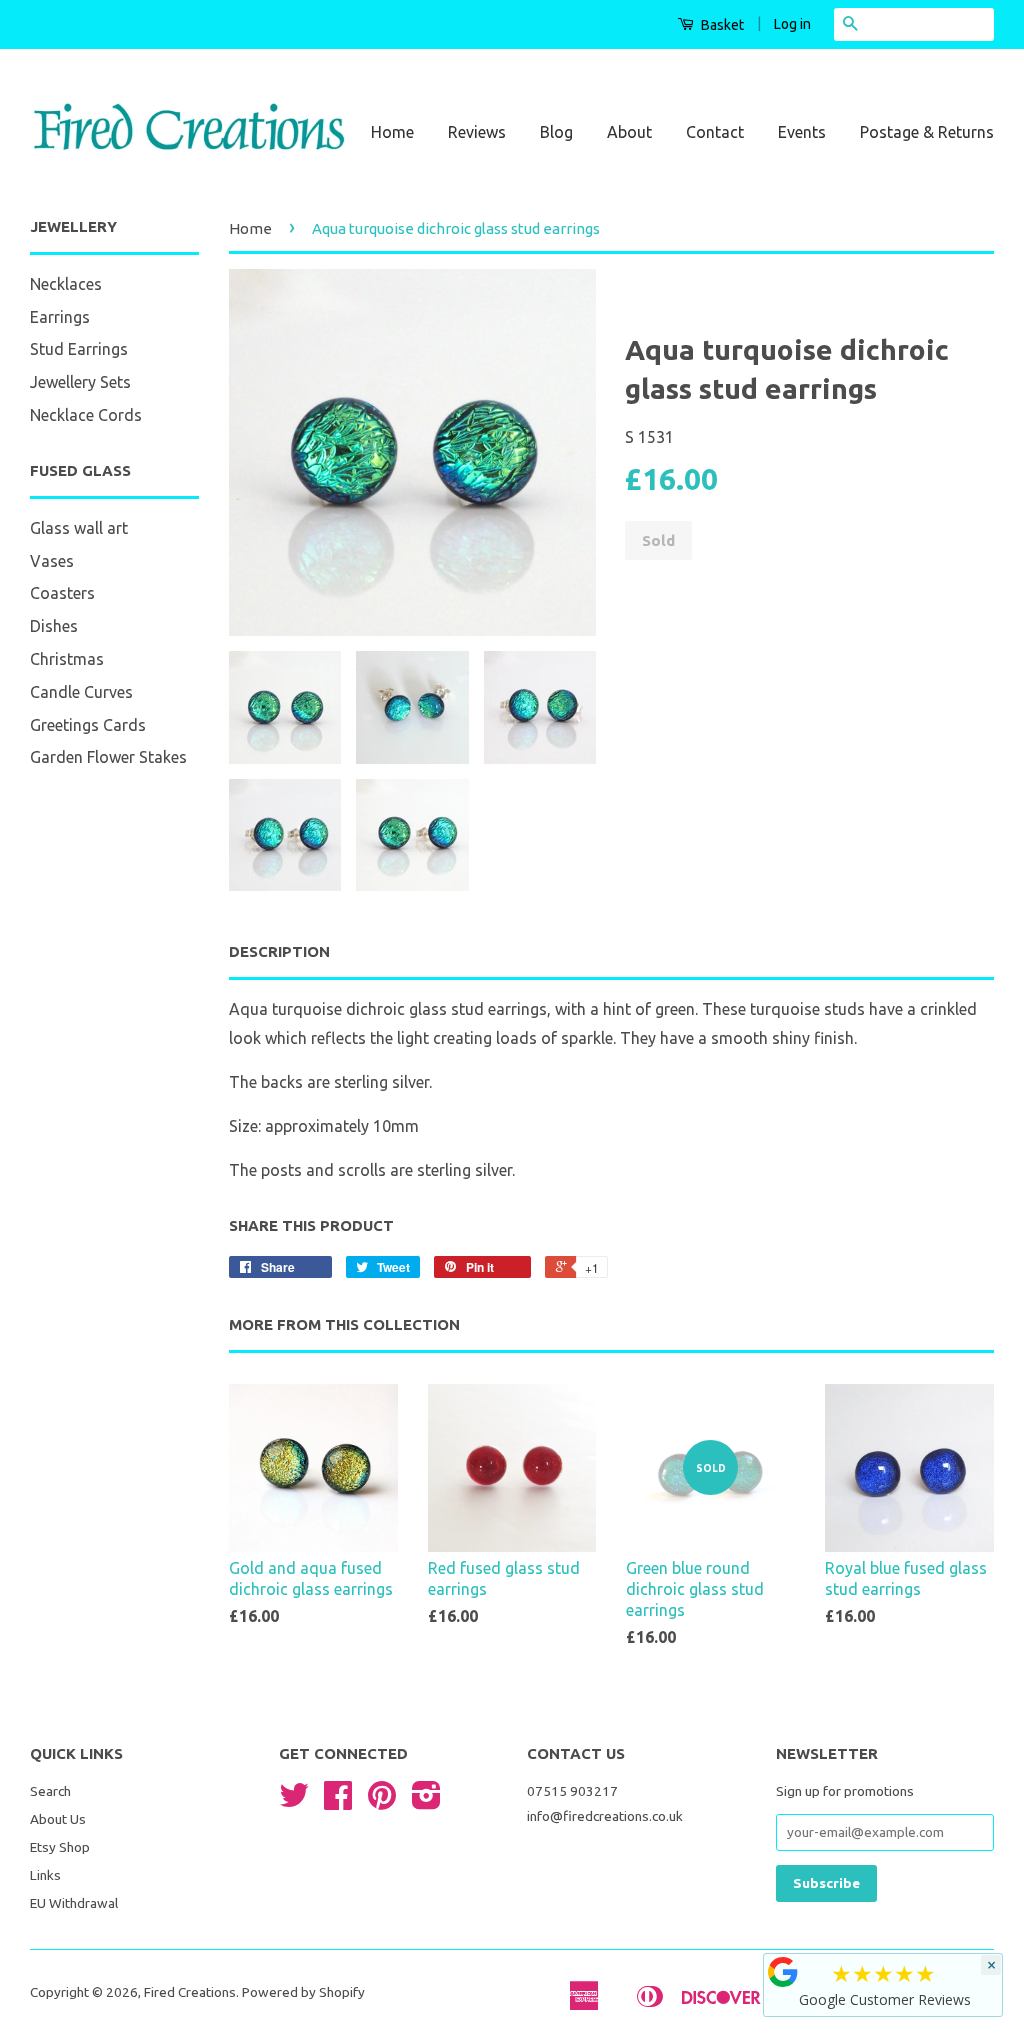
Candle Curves (81, 692)
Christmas (67, 659)
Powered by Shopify (303, 1992)
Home (392, 132)
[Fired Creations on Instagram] (426, 1802)
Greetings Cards (88, 725)
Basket (721, 25)
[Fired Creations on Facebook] (338, 1802)
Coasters (62, 593)
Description (279, 951)
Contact (715, 132)
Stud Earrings (79, 349)
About (629, 132)
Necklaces (66, 284)
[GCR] (783, 1972)
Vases (52, 561)
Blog (556, 132)
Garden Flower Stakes (108, 757)
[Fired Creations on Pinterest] (382, 1802)
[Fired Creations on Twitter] (294, 1802)
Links (45, 1875)
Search (50, 1791)
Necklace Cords (86, 415)
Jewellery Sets (80, 382)
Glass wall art (79, 528)
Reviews (477, 132)
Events (802, 132)
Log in (792, 24)
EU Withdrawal (74, 1903)
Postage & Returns (927, 132)
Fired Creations (190, 1992)
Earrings (60, 317)
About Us (58, 1819)
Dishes (54, 626)
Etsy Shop (60, 1847)
